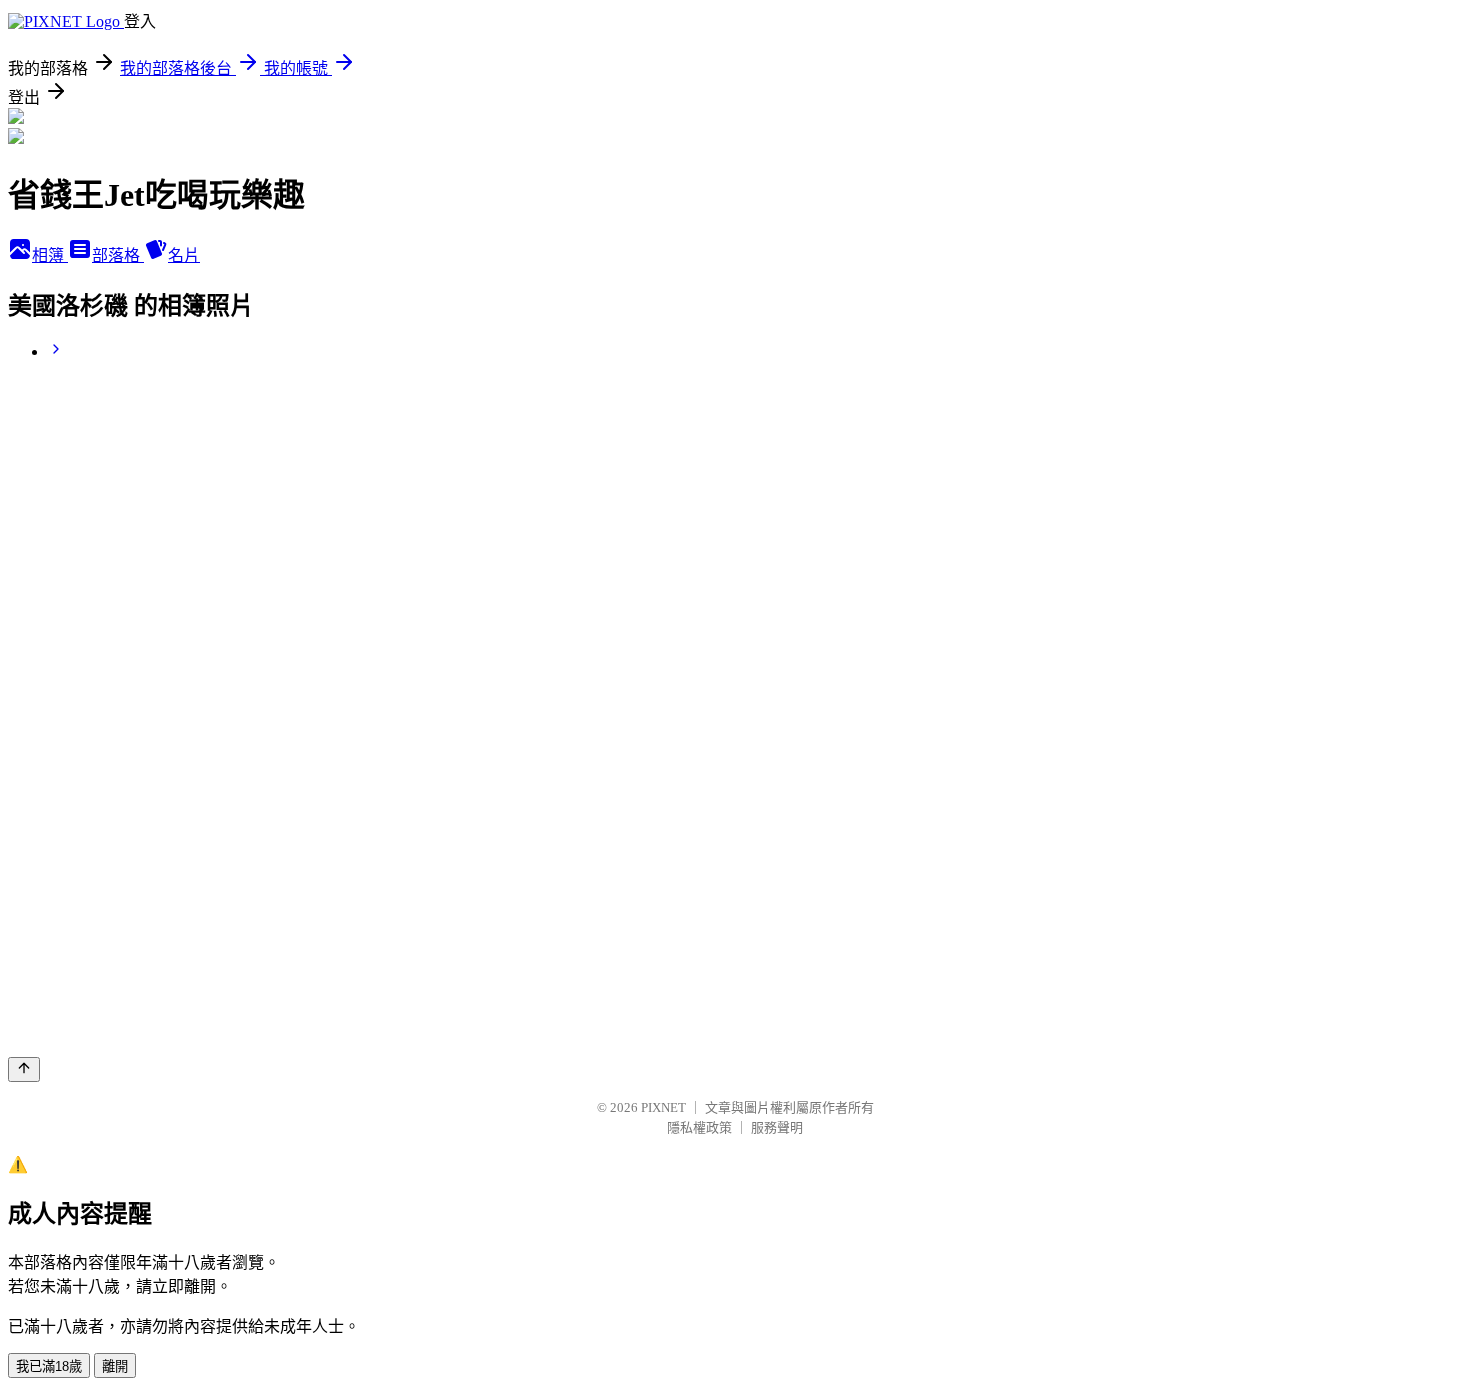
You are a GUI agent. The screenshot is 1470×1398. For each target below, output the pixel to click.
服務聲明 (777, 1127)
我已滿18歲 (49, 1366)
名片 (184, 255)
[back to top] (24, 1069)
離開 (115, 1366)
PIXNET (663, 1107)
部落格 (118, 255)
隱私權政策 (699, 1127)
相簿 (50, 255)
